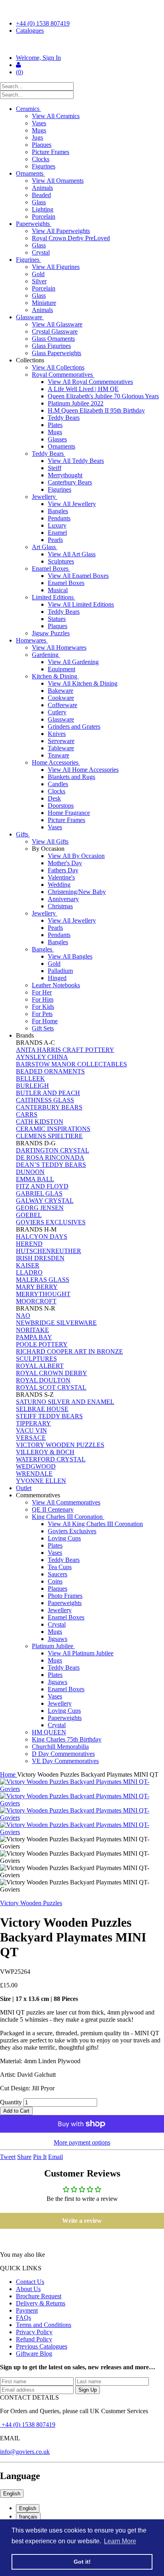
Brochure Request (39, 2296)
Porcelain (44, 216)
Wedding (59, 885)
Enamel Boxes (51, 568)
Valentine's (61, 877)
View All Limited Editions (81, 604)
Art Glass (45, 547)
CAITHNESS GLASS (45, 1100)
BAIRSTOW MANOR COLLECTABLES (71, 1064)
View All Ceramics (56, 116)
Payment (27, 2310)
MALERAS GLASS (43, 1280)
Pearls (55, 540)
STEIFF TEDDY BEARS (49, 1416)
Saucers (58, 1574)
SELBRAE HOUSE (42, 1409)
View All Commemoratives (66, 1502)
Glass (39, 202)
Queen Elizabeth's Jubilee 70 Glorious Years (103, 396)
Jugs (37, 137)
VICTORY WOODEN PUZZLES (60, 1445)
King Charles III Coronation (68, 1517)
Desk (54, 798)
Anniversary (63, 899)
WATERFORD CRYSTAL (51, 1459)
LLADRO (29, 1272)
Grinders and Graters (74, 727)
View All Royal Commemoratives (90, 382)
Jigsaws (58, 1639)
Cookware (61, 698)
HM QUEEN (49, 1732)
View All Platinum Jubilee (81, 1653)
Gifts (23, 834)
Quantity (11, 2102)
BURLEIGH (32, 1086)
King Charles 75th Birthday (67, 1739)
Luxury (57, 525)
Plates (55, 425)
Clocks (41, 159)
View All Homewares (59, 647)
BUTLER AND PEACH (48, 1093)
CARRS (27, 1114)
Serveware (61, 741)
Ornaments (30, 173)
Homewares (32, 640)
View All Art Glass (72, 554)
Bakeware (61, 691)
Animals (42, 188)
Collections (31, 360)
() (20, 72)
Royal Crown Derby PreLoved (71, 238)
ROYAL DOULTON (43, 1380)
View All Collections (58, 367)
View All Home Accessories (83, 770)
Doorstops (61, 806)
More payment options (82, 2142)
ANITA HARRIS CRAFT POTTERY (65, 1050)
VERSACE (31, 1438)
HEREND (29, 1244)
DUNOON (30, 1172)
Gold (38, 274)
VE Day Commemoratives (65, 1761)
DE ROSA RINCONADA (50, 1158)
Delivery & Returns (41, 2303)
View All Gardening (73, 662)
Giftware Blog (34, 2354)
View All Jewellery (72, 504)
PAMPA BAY (34, 1337)
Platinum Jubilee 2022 (76, 403)
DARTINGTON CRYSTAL (53, 1150)
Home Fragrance (69, 813)
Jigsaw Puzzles (51, 633)
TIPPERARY (33, 1423)
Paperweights (34, 224)
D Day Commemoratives (63, 1754)
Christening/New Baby (77, 892)
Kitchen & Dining (55, 676)
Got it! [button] (82, 2562)
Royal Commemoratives (63, 375)
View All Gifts (50, 841)
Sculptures (61, 561)
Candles (58, 784)
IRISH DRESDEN (40, 1258)
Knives (57, 734)
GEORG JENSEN (40, 1208)
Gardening (46, 655)
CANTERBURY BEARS (49, 1107)
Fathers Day (63, 870)
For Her (42, 992)
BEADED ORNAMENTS (50, 1071)
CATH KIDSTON (40, 1122)
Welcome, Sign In (38, 58)
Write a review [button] (82, 2221)
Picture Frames (51, 152)
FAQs (23, 2318)
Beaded (41, 195)
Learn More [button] (120, 2541)
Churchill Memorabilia (60, 1747)
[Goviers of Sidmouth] (82, 44)
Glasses (57, 439)
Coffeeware (62, 705)
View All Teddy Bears (76, 461)
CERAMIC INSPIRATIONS (53, 1129)
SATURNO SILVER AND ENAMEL (65, 1402)
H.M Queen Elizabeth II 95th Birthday (96, 410)
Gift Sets (43, 1028)
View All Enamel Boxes (78, 576)
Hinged (57, 978)
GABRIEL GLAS (39, 1193)
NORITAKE (32, 1330)
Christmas (60, 906)
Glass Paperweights (57, 353)
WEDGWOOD (36, 1466)
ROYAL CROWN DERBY (52, 1373)
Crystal (41, 252)
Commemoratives (39, 1495)
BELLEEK (30, 1078)
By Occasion (49, 849)
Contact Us (30, 2282)
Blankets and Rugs (71, 777)
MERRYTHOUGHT (43, 1294)
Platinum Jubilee (53, 1646)
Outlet (24, 1488)
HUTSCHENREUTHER (49, 1251)
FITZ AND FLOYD (42, 1186)
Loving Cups (64, 1538)
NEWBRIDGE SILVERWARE (56, 1323)
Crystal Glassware (55, 331)
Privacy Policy (34, 2332)
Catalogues (30, 31)
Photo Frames (65, 1596)
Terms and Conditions (44, 2325)
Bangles (58, 511)
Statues (57, 619)
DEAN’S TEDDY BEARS (51, 1165)
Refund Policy (34, 2339)
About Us (28, 2289)
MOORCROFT (36, 1301)
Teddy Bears (64, 418)
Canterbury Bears (70, 482)
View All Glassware (57, 324)
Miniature (44, 303)
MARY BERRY (37, 1287)
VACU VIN (31, 1430)
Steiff (55, 468)
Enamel (57, 533)
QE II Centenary (53, 1509)
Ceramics (28, 109)
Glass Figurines (51, 346)
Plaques (42, 145)
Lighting (43, 209)
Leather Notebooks (56, 985)
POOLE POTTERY (42, 1344)
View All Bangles (70, 956)
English (12, 2494)
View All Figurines (56, 267)
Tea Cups (60, 1567)
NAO (23, 1316)
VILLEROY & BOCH (45, 1452)
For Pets (42, 1014)
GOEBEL (29, 1215)
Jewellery (45, 497)
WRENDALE (34, 1474)
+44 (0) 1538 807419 (43, 23)
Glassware (30, 317)
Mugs (39, 130)
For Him (43, 999)
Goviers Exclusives (72, 1531)
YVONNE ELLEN (41, 1481)
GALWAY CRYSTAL (45, 1201)
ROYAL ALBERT (40, 1366)
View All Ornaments (58, 181)
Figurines (44, 166)
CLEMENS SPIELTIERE (49, 1136)
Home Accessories (56, 762)
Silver (39, 281)
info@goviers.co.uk (25, 2452)
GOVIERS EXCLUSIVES (51, 1222)
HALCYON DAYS (42, 1237)
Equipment (61, 669)
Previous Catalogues (42, 2346)
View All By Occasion (76, 856)
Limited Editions (54, 597)
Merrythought (65, 475)
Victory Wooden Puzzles (31, 1903)
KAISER (28, 1265)
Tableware (61, 748)
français (28, 2517)
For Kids (43, 1007)
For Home (45, 1021)
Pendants (59, 518)
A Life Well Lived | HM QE (83, 389)
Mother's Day (65, 863)
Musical (58, 590)
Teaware (59, 755)
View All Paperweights (61, 231)
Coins (55, 1581)
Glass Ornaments (53, 339)
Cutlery (57, 712)
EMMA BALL (35, 1179)
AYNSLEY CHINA (42, 1057)
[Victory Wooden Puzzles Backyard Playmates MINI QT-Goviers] (82, 1785)
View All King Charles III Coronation (95, 1524)
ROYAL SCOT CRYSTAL (51, 1387)
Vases (39, 123)
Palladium (60, 971)
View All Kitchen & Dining (83, 683)
